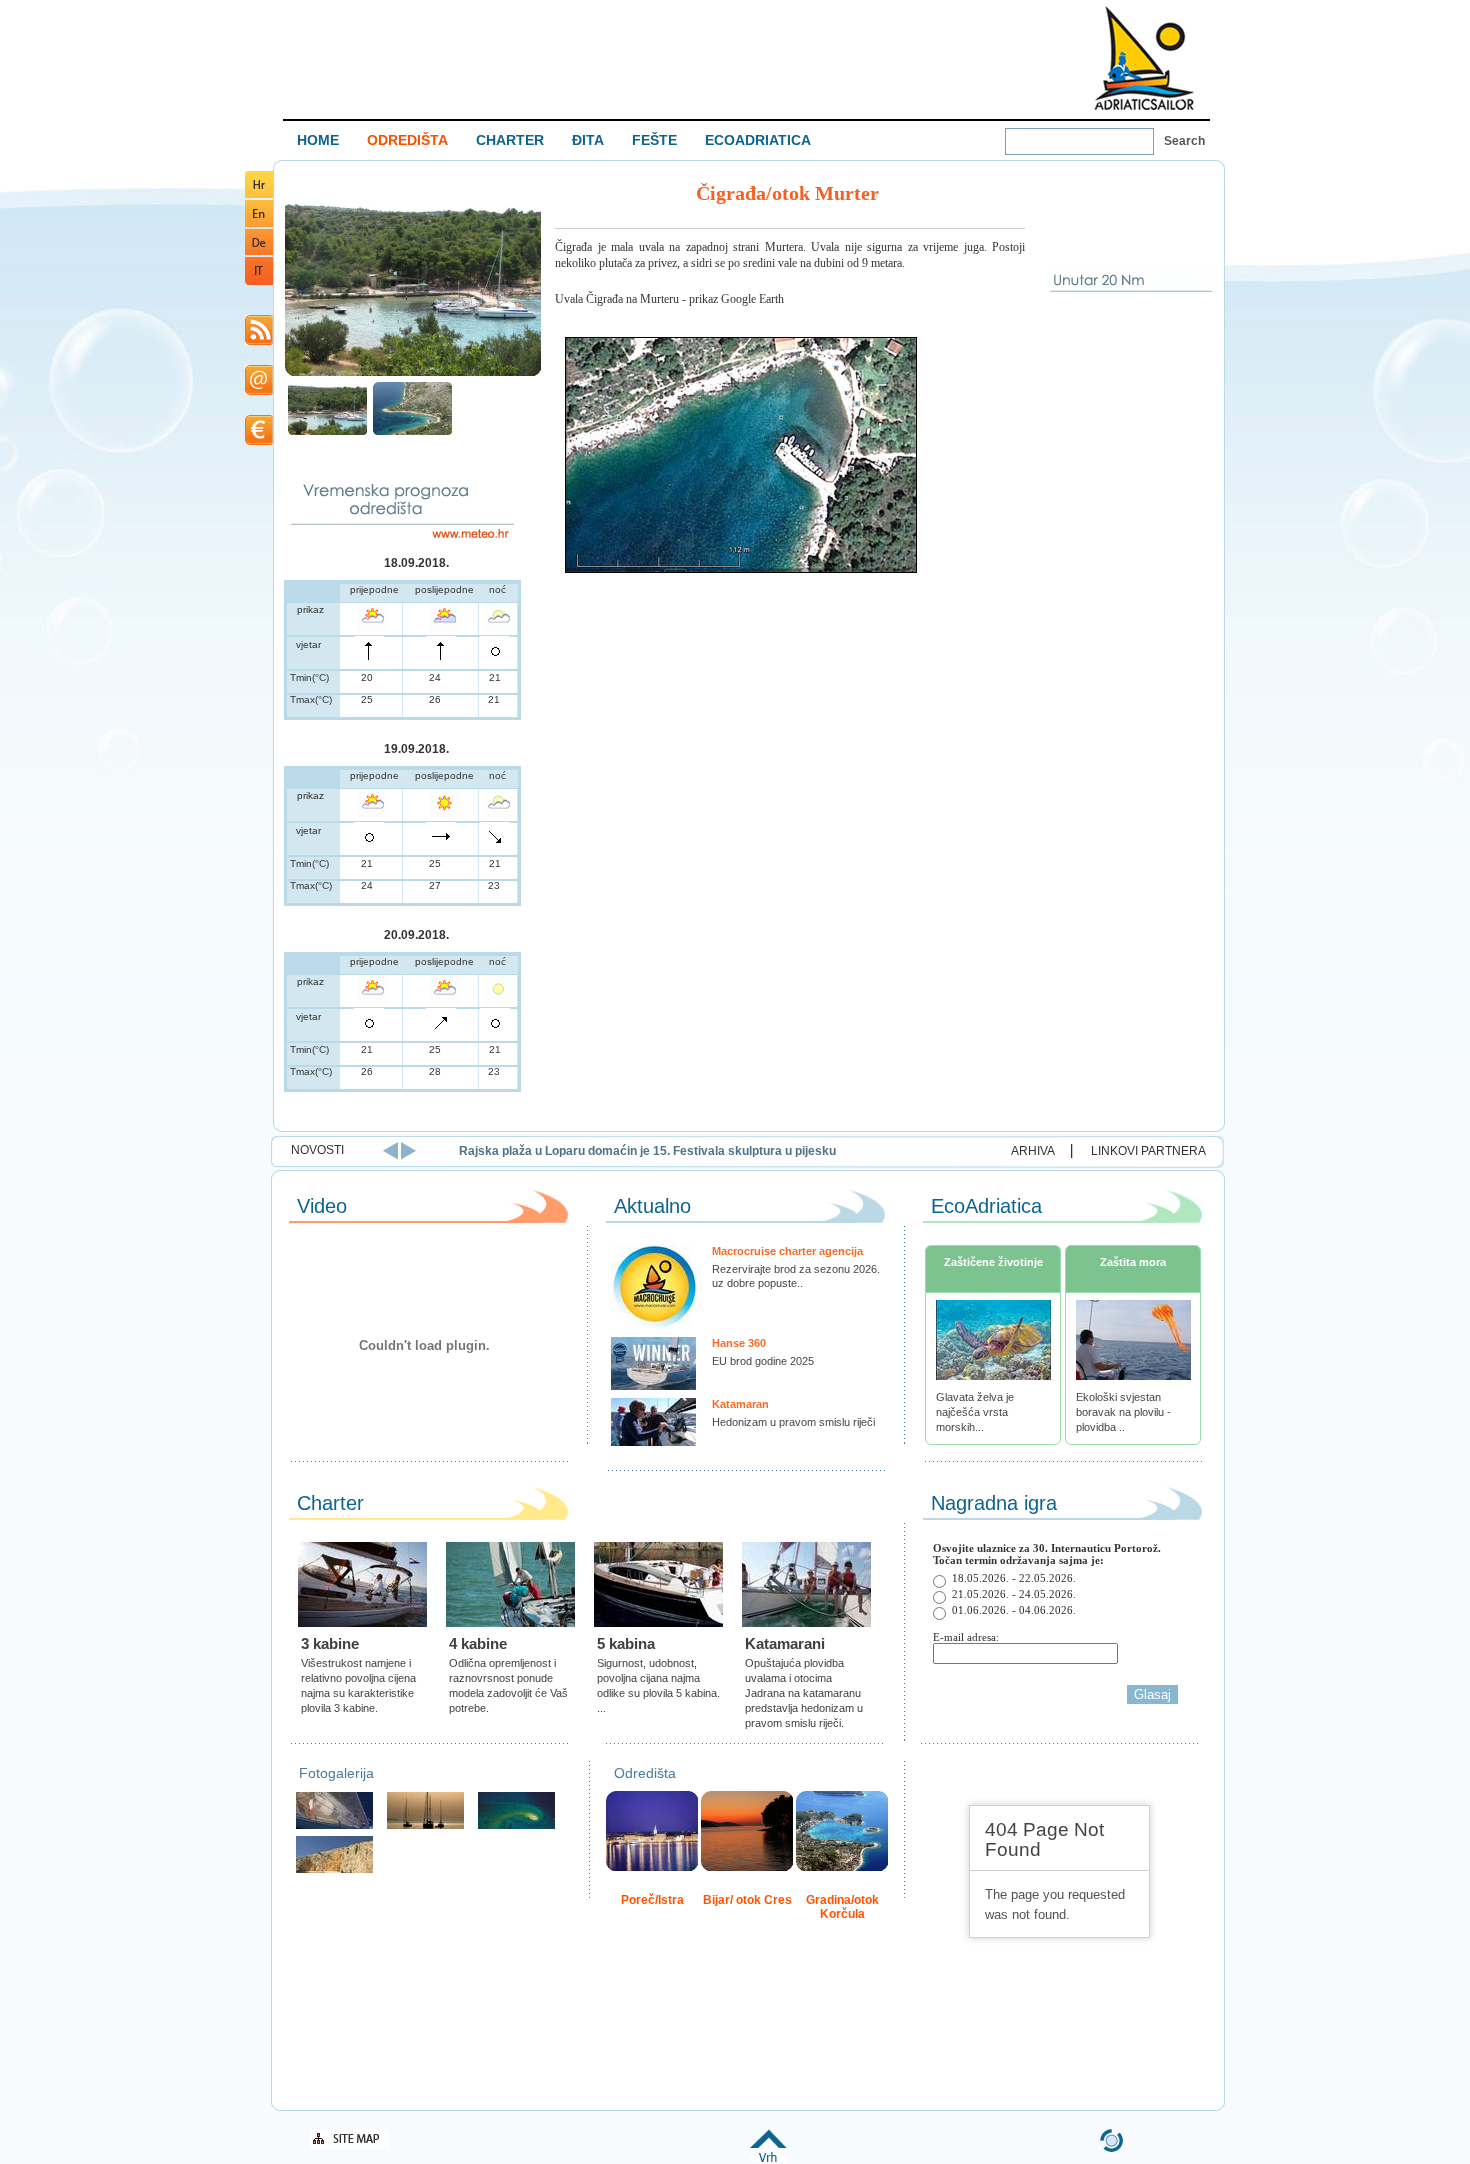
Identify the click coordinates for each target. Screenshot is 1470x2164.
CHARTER (510, 140)
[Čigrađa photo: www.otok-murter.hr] (412, 432)
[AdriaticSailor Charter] (425, 1826)
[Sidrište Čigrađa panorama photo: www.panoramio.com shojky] (327, 432)
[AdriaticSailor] (334, 1826)
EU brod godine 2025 (763, 1361)
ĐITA (588, 140)
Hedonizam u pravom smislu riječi (793, 1422)
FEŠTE (654, 140)
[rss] (259, 341)
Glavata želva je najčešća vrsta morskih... (975, 1412)
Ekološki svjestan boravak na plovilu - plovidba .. (1123, 1412)
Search (1184, 141)
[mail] (259, 391)
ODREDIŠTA (407, 140)
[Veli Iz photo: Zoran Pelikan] (334, 1870)
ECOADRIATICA (758, 140)
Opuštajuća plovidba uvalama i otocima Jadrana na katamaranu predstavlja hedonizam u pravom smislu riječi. (804, 1693)
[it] (259, 281)
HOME (318, 140)
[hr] (259, 194)
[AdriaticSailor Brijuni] (516, 1826)
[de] (259, 251)
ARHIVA (1033, 1151)
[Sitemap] (350, 2145)
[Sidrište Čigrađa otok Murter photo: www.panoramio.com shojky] (413, 373)
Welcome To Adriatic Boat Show (1144, 57)
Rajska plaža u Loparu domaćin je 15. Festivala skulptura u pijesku (647, 1151)
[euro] (259, 441)
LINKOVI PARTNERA (1148, 1151)
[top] (768, 2158)
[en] (259, 223)
